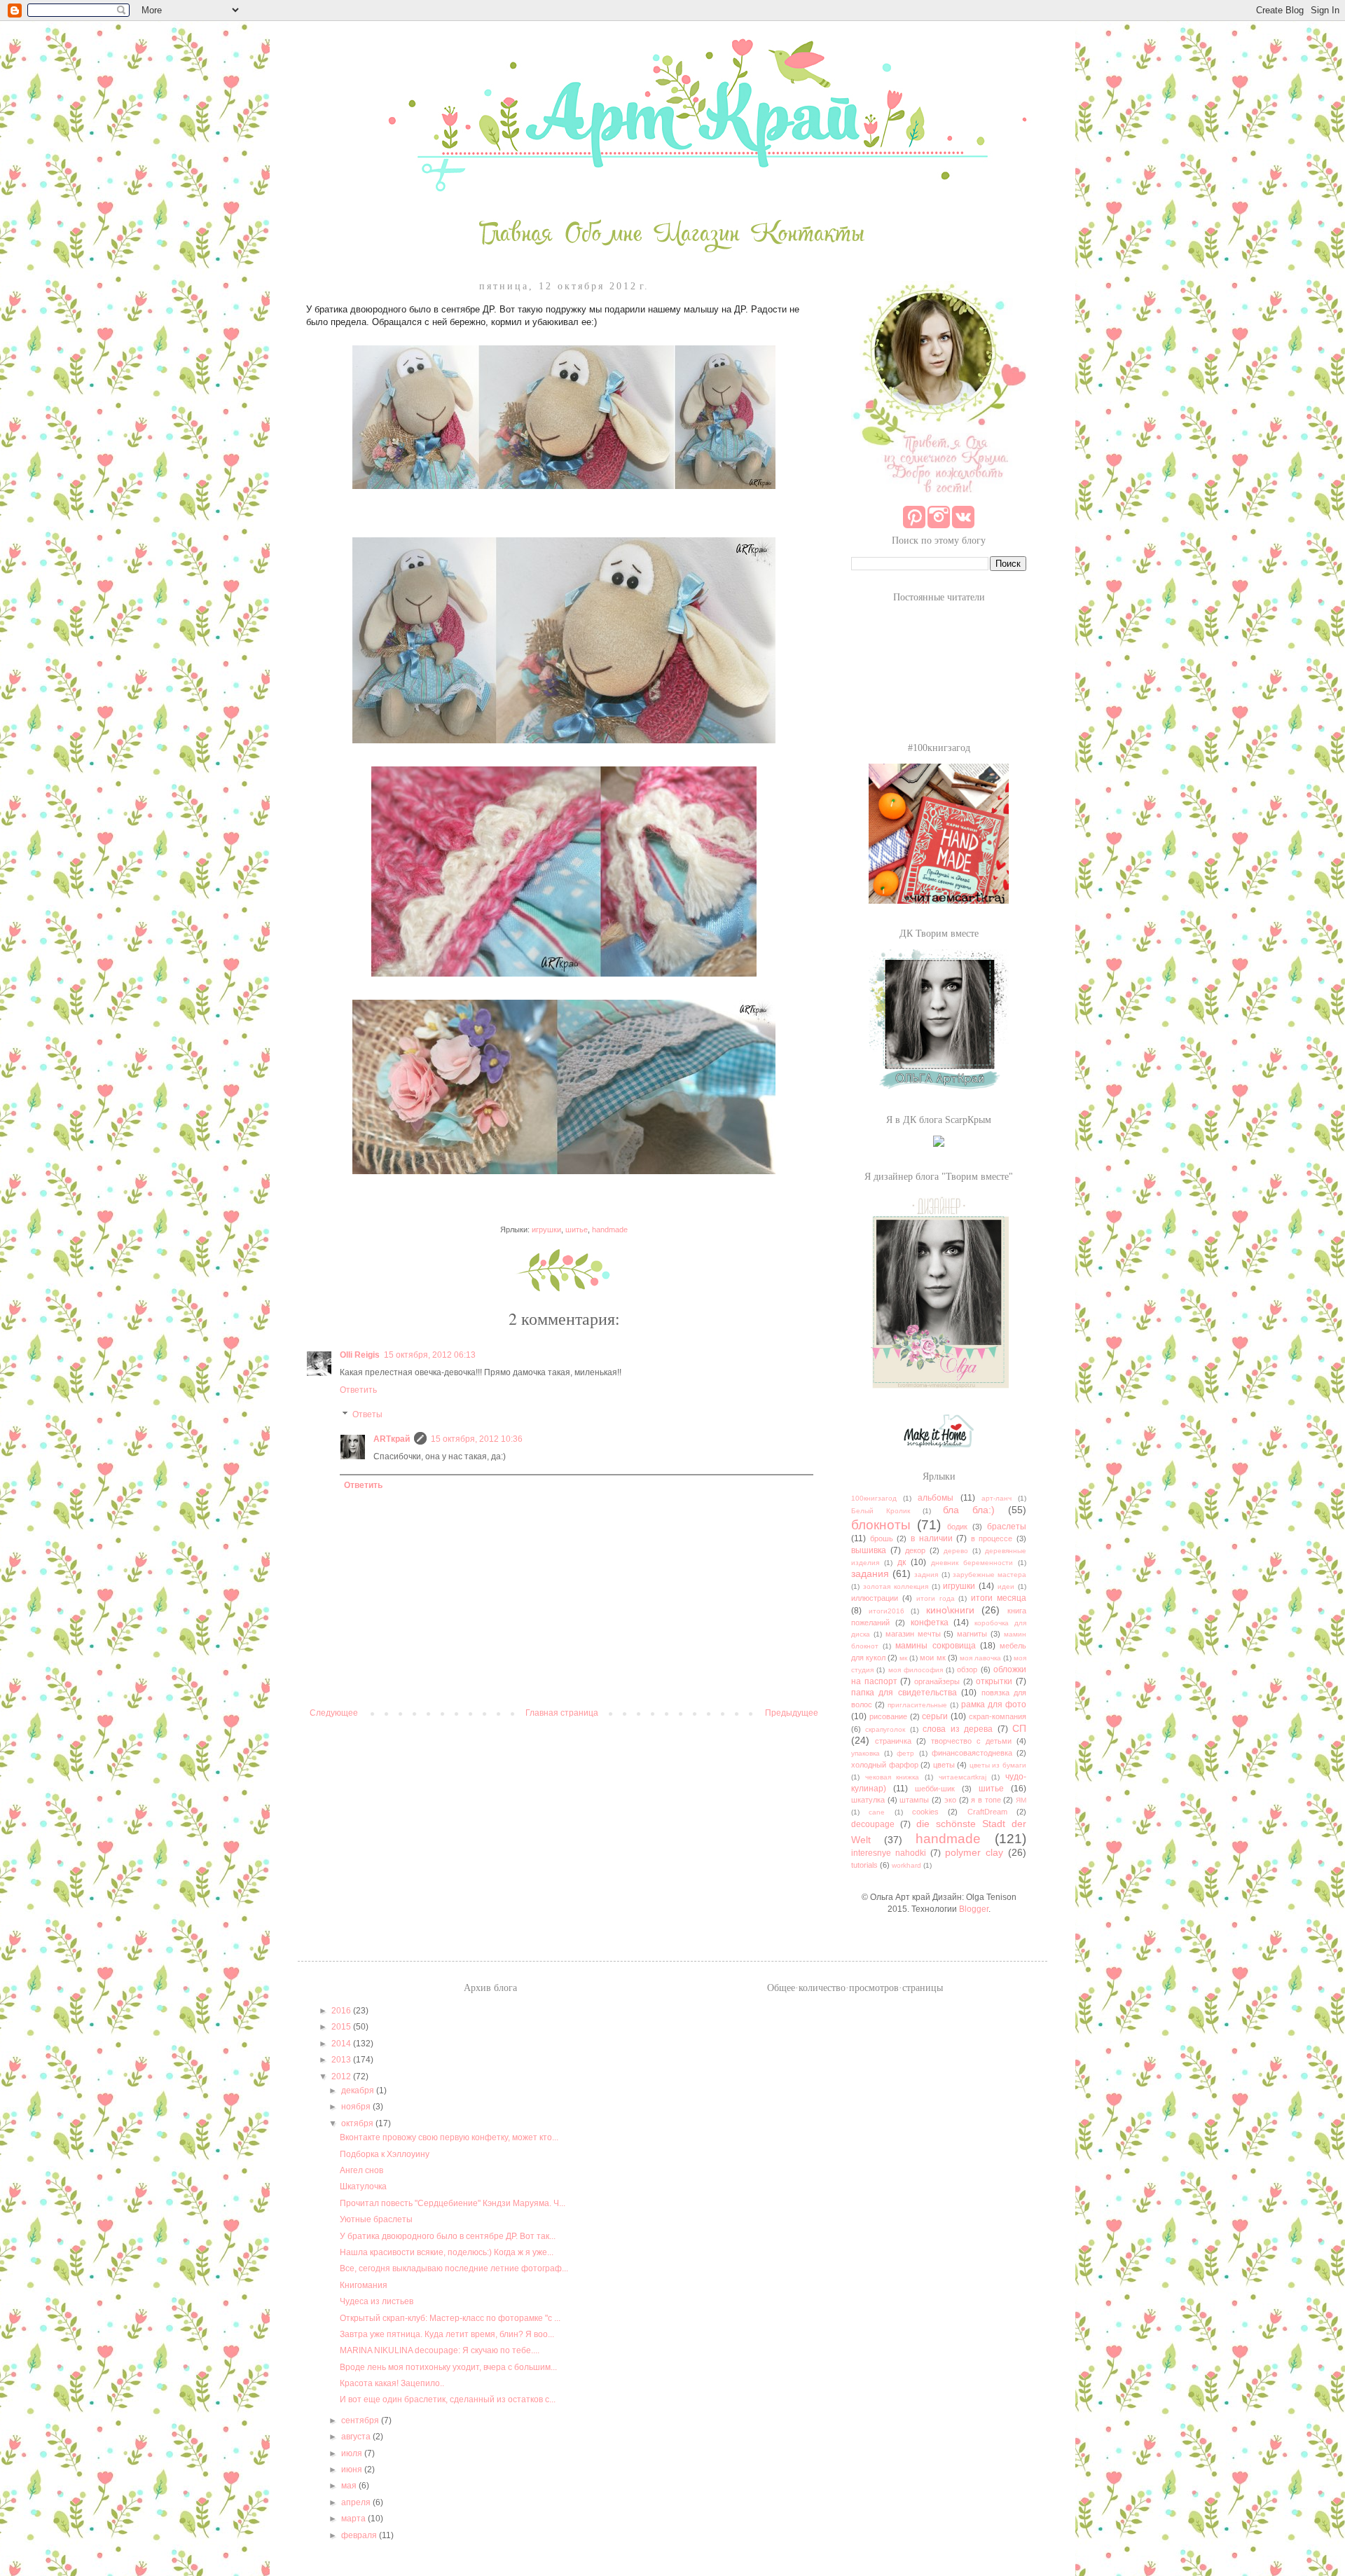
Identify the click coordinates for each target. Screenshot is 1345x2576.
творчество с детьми (971, 1741)
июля (353, 2453)
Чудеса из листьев (377, 2301)
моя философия (916, 1670)
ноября (357, 2107)
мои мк (932, 1658)
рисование (888, 1716)
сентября (361, 2420)
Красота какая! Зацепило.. (392, 2383)
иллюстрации (875, 1598)
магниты (972, 1634)
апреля (357, 2502)
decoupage (873, 1824)
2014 (342, 2044)
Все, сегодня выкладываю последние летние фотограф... (454, 2268)
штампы (914, 1800)
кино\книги (950, 1610)
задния (926, 1575)
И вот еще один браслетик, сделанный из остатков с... (448, 2399)
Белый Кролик (881, 1511)
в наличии (932, 1538)
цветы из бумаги (998, 1765)
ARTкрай (392, 1439)
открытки (994, 1681)
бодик (957, 1527)
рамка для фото (994, 1704)
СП (1019, 1728)
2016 (342, 2011)
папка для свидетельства (904, 1693)
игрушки (546, 1230)
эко (950, 1800)
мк (903, 1658)
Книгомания (364, 2285)
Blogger (974, 1909)
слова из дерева (958, 1729)
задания (870, 1573)
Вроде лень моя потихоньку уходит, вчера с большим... (448, 2367)
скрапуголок (885, 1729)
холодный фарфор (885, 1765)
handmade (610, 1230)
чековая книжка (892, 1777)
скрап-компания (998, 1716)
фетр (905, 1753)
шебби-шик (935, 1789)
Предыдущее (792, 1713)
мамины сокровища (935, 1646)
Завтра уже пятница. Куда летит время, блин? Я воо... (447, 2334)
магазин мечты (913, 1634)
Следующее (334, 1713)
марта (354, 2519)
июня (353, 2470)
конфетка (930, 1623)
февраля (360, 2535)
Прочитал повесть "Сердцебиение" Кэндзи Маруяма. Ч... (453, 2203)
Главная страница (562, 1713)
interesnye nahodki (889, 1853)
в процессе (992, 1538)
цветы (944, 1765)
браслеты (1007, 1527)
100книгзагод (874, 1498)
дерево (956, 1551)
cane (877, 1812)
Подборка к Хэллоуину (385, 2154)
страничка (893, 1741)
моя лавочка (980, 1658)
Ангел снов (361, 2170)
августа (357, 2437)
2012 (342, 2076)
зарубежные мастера (989, 1575)
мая (350, 2486)
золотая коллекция (896, 1586)
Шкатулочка (363, 2186)
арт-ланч (996, 1498)
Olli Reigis (360, 1355)
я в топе (986, 1800)
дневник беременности (972, 1563)
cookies (925, 1812)
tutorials (864, 1865)
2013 (342, 2060)
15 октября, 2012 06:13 (430, 1355)
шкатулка (868, 1800)
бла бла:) (969, 1510)
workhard (906, 1865)
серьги (935, 1716)
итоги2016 (887, 1611)
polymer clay (974, 1852)
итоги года (936, 1598)
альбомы (936, 1498)
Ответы (367, 1415)
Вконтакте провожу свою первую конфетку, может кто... (449, 2137)
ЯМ (1021, 1800)
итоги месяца (999, 1598)
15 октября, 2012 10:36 (477, 1439)
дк (902, 1562)
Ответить (358, 1390)
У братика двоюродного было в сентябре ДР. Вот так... (448, 2236)
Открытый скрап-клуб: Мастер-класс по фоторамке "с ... (450, 2318)
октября (358, 2123)
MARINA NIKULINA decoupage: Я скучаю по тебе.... (440, 2350)
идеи (1006, 1586)
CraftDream (987, 1812)
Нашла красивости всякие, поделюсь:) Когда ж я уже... (447, 2252)
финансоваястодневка (972, 1753)
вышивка (869, 1550)
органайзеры (937, 1681)
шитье (577, 1230)
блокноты (881, 1525)
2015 (342, 2027)
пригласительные (917, 1705)
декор (915, 1550)
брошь (882, 1538)
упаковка (865, 1753)
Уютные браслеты (376, 2219)
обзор (967, 1669)
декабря (359, 2091)
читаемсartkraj (963, 1777)
